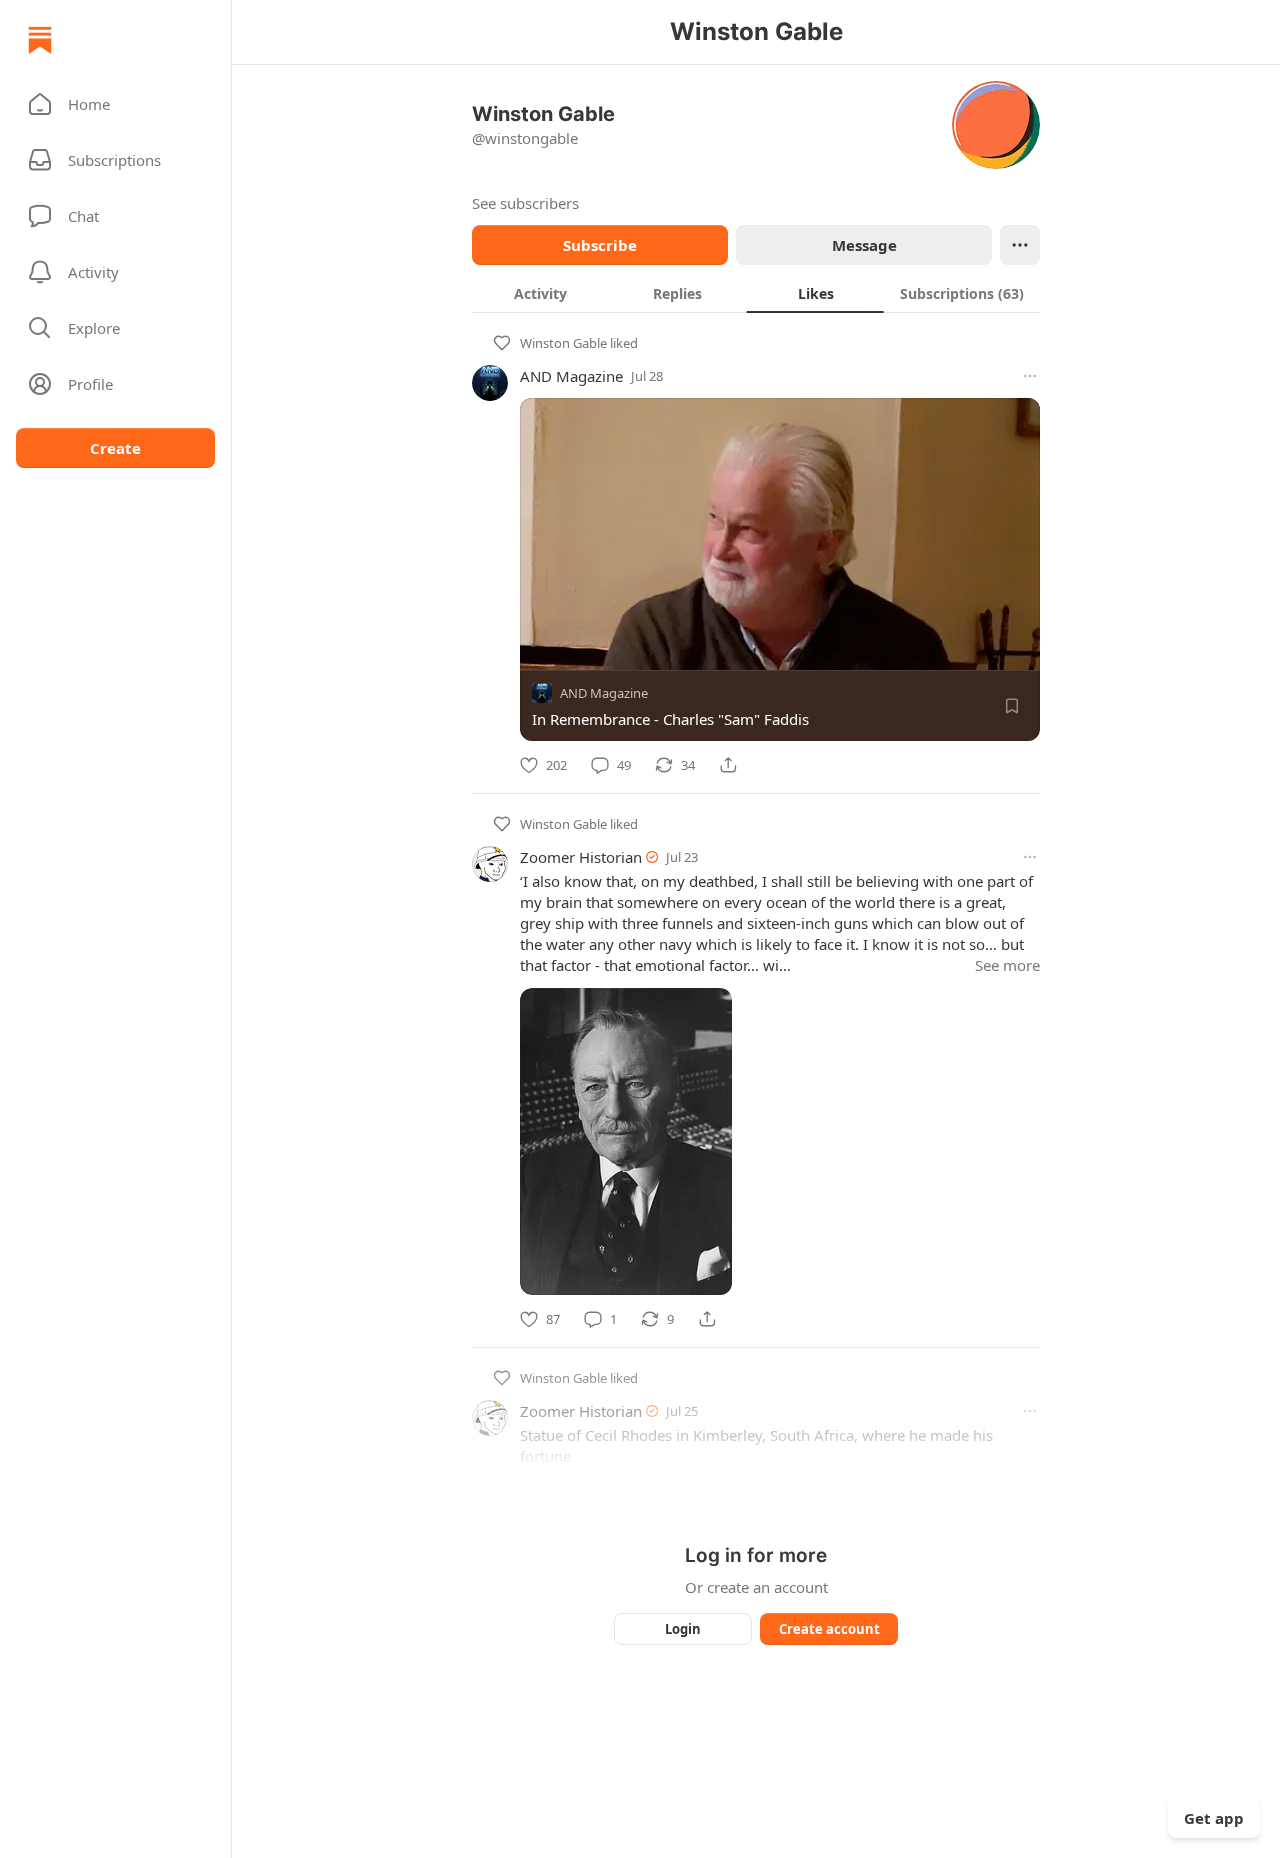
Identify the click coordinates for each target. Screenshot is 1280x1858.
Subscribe (600, 245)
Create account (829, 1629)
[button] (115, 104)
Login (683, 1629)
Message (864, 245)
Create (115, 448)
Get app (1214, 1818)
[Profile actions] (1020, 245)
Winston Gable (563, 343)
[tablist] (756, 293)
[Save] (1012, 706)
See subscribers (525, 203)
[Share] (728, 765)
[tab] (540, 293)
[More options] (1030, 376)
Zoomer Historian (581, 857)
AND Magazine (571, 376)
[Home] (40, 40)
